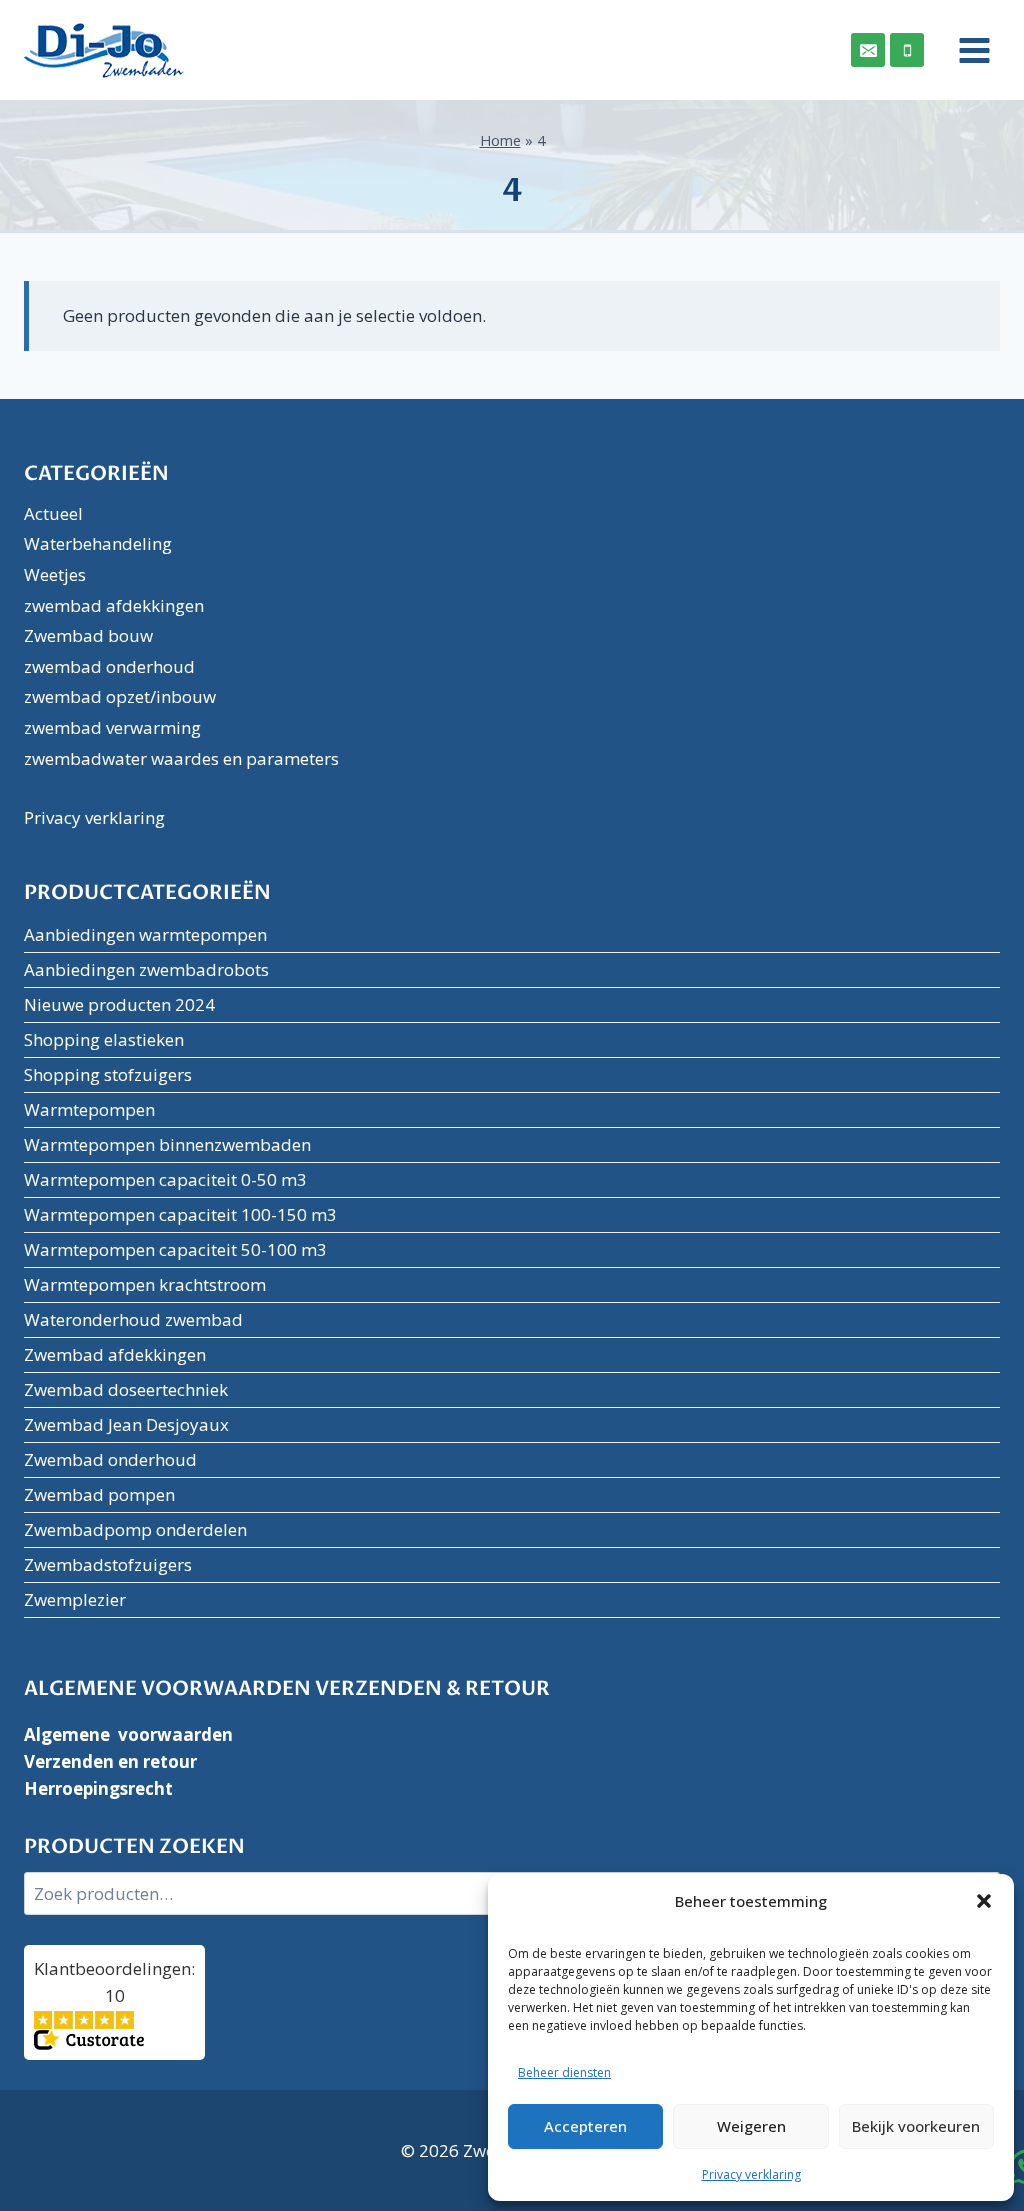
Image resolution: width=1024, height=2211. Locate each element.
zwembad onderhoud (109, 666)
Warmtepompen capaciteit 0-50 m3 (165, 1179)
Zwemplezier (75, 1599)
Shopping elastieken (104, 1039)
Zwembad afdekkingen (115, 1354)
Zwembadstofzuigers (108, 1564)
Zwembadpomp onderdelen (135, 1529)
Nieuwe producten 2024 (119, 1004)
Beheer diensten (564, 2072)
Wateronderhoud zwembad (133, 1319)
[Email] (868, 50)
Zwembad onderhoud (110, 1459)
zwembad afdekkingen (114, 605)
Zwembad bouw (88, 635)
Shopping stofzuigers (108, 1074)
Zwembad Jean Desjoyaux (126, 1424)
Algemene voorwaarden (128, 1734)
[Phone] (907, 50)
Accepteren (585, 2126)
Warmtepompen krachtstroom (145, 1284)
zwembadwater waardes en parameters (181, 758)
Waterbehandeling (98, 543)
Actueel (53, 513)
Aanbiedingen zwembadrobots (146, 969)
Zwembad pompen (99, 1494)
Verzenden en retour (110, 1761)
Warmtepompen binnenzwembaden (167, 1144)
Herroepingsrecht (98, 1788)
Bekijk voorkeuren (916, 2126)
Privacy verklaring (751, 2174)
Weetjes (55, 574)
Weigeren (751, 2126)
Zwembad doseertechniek (126, 1389)
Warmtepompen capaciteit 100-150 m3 (180, 1214)
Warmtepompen (89, 1109)
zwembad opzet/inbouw (120, 696)
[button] (984, 1901)
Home (500, 140)
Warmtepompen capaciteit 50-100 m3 (175, 1249)
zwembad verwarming (112, 727)
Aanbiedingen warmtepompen (145, 934)
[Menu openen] (967, 50)
